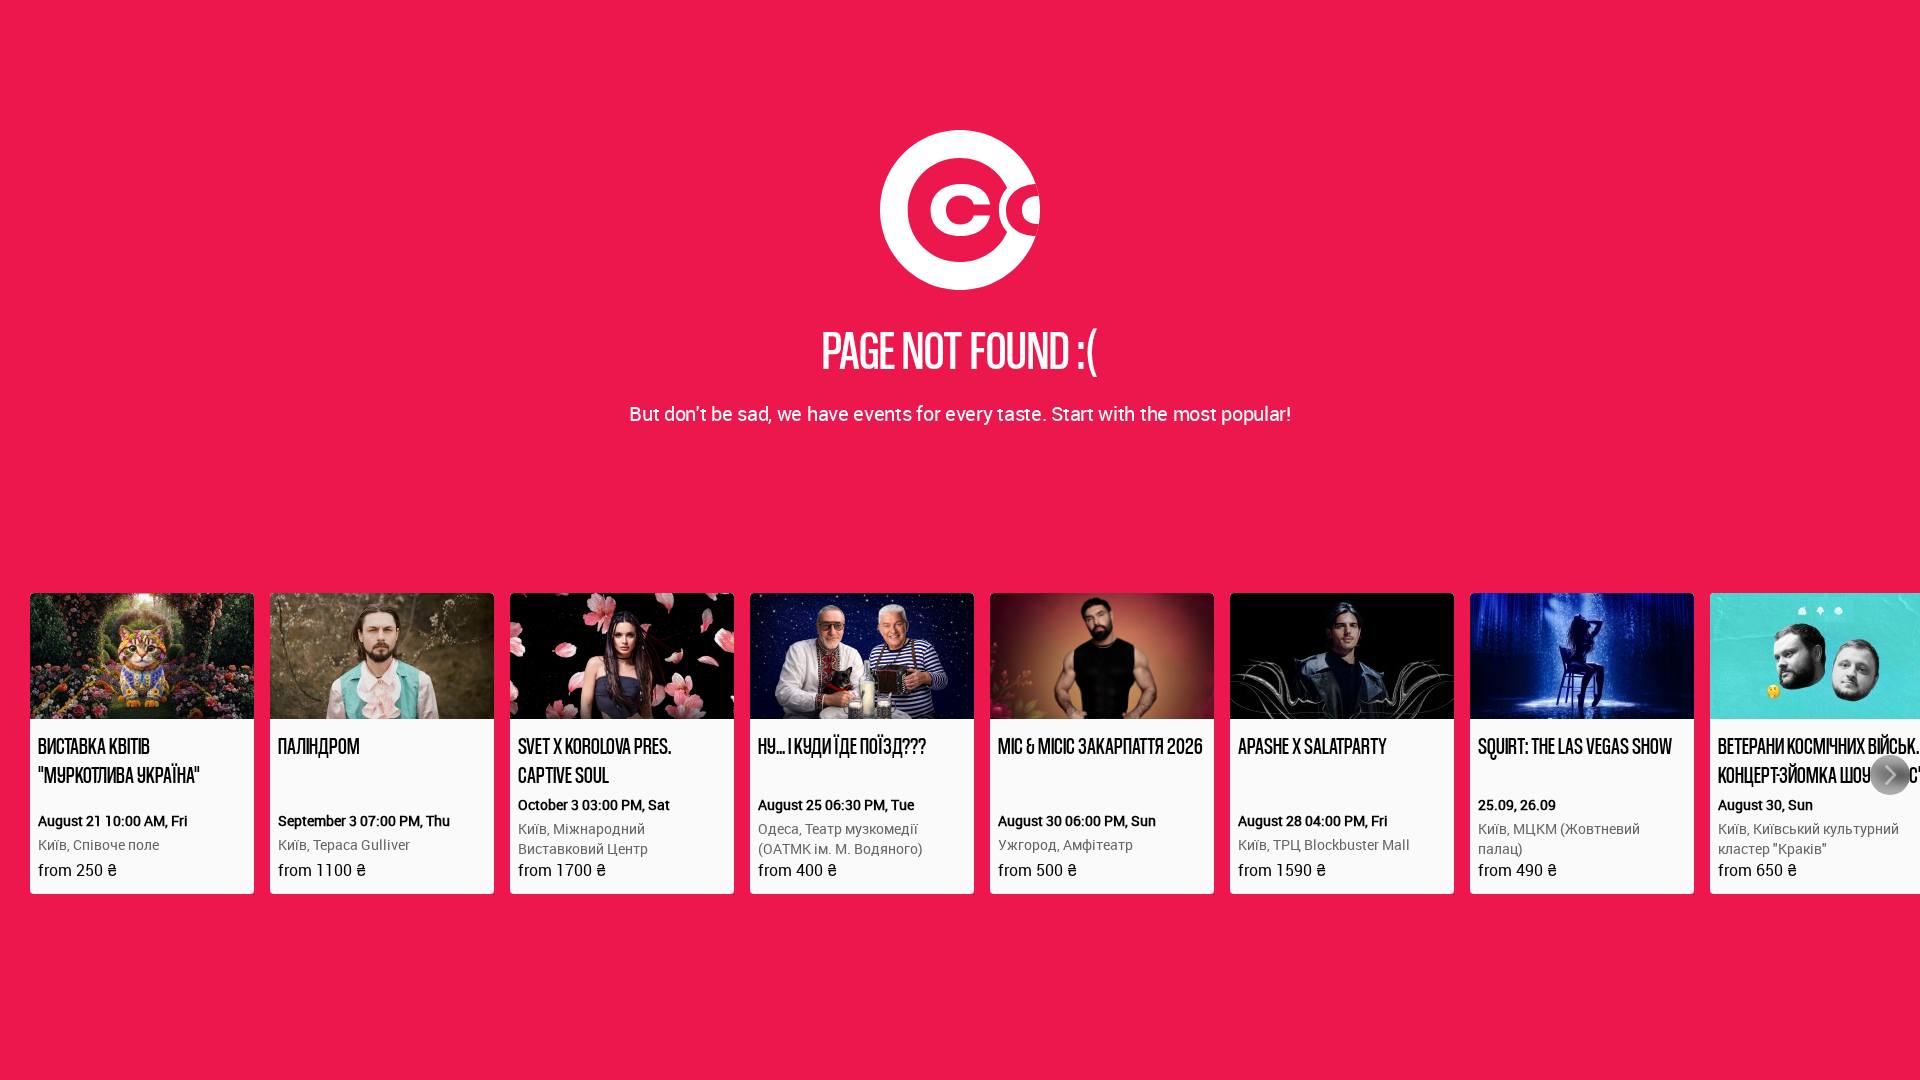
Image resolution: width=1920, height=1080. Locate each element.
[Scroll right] (1890, 775)
